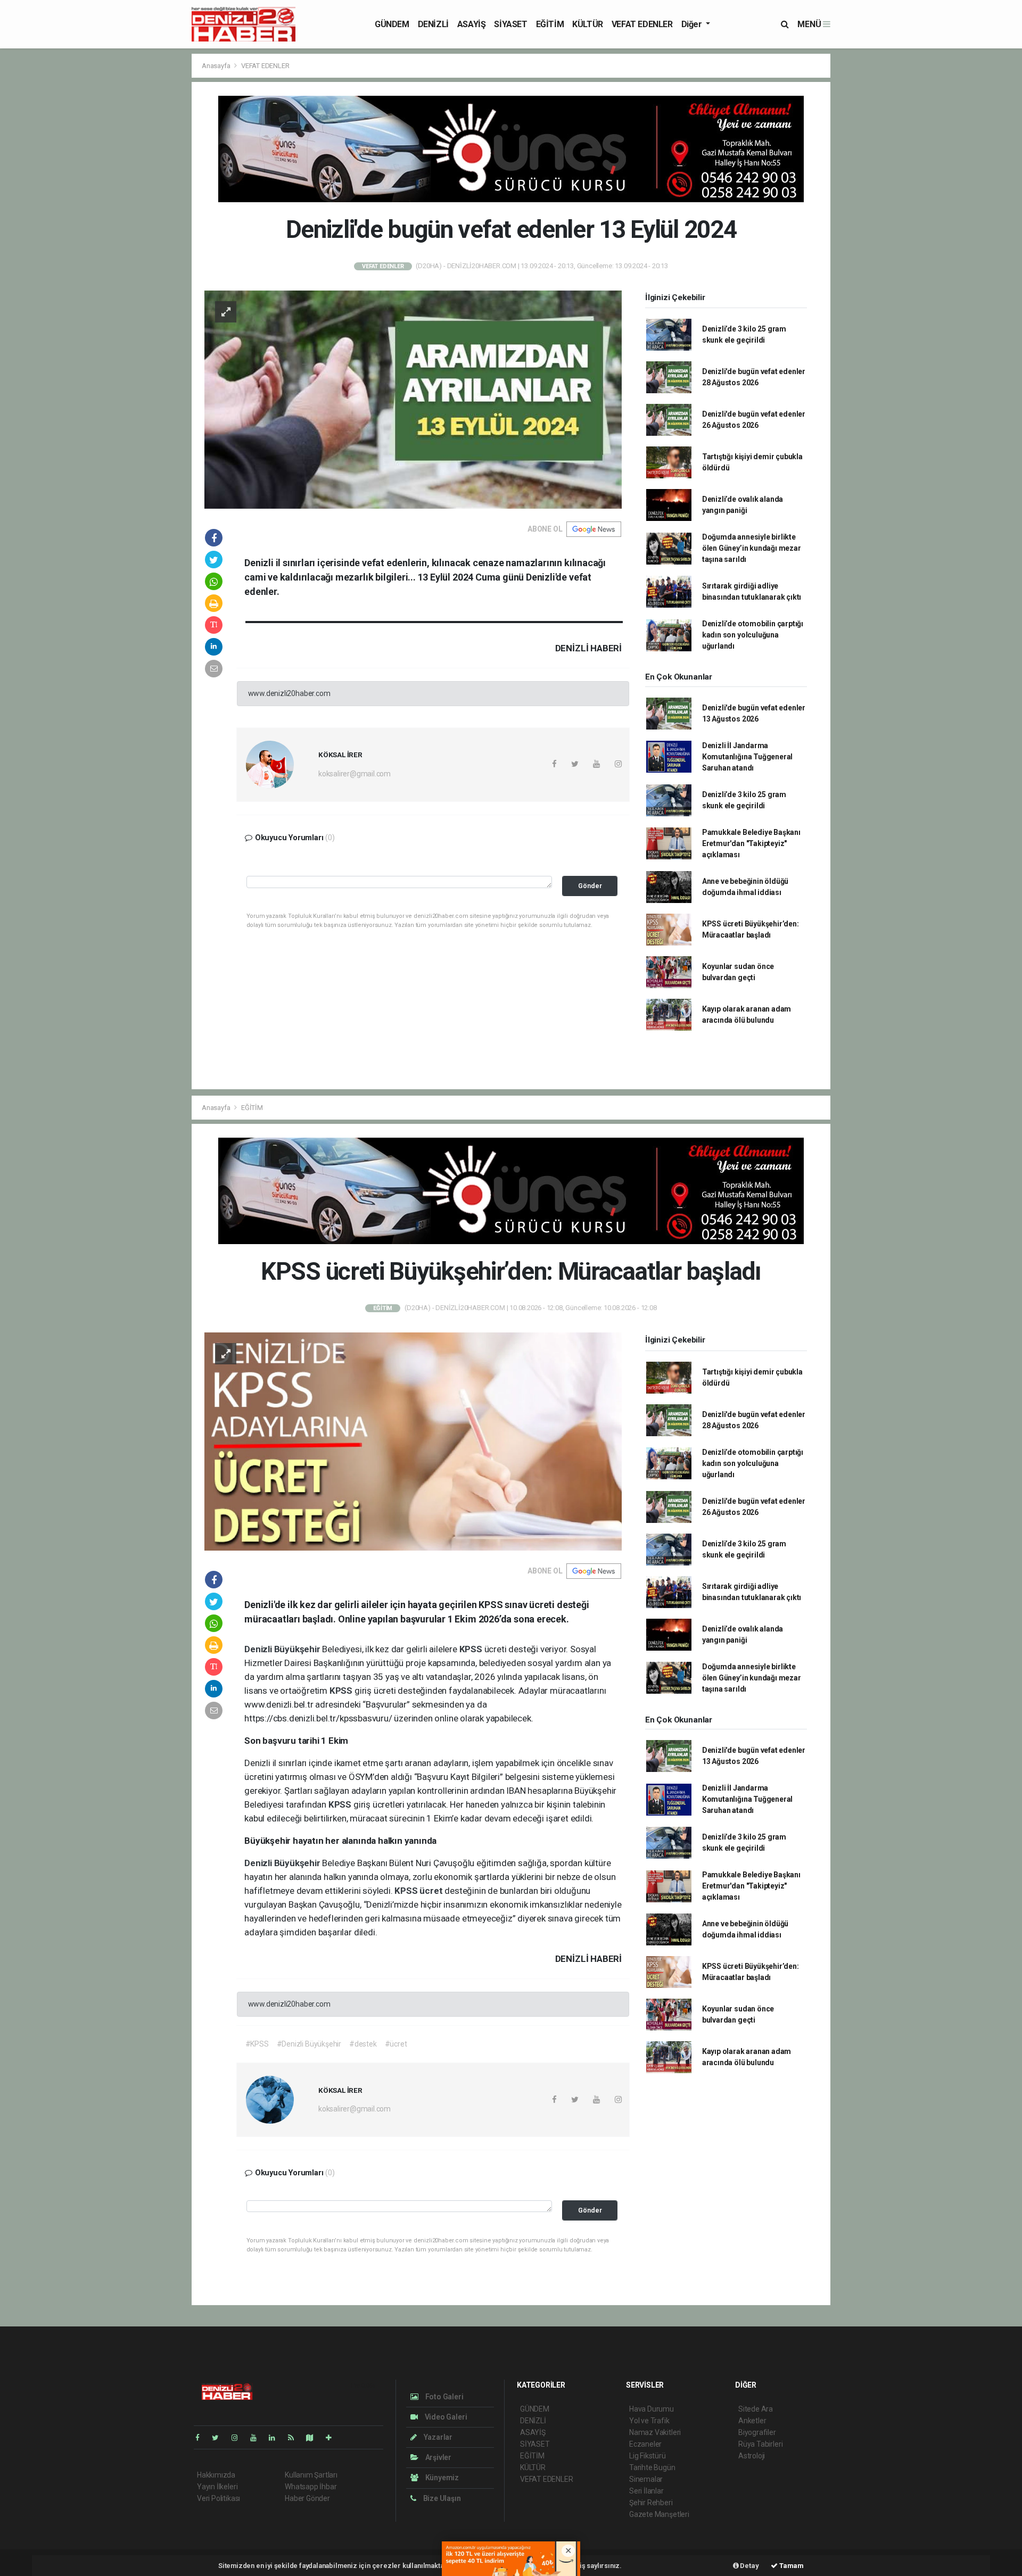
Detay (749, 2566)
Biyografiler (757, 2432)
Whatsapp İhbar (311, 2487)
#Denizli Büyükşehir (309, 2044)
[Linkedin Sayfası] (276, 2438)
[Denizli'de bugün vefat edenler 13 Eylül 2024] (413, 399)
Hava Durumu (652, 2409)
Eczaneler (645, 2444)
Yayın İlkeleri (217, 2487)
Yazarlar (437, 2437)
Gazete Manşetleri (659, 2514)
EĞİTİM (550, 24)
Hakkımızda (216, 2475)
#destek (363, 2044)
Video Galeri (445, 2417)
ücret (432, 1891)
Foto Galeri (444, 2397)
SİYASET (510, 24)
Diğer (693, 24)
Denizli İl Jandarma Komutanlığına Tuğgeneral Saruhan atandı (747, 757)
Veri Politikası (219, 2498)
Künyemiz (441, 2478)
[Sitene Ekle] (333, 2438)
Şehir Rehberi (651, 2503)
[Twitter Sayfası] (220, 2438)
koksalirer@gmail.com (355, 774)
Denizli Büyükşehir (283, 1649)
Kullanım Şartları (311, 2475)
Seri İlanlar (646, 2491)
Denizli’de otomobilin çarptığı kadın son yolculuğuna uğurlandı (753, 635)
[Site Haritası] (314, 2438)
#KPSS (257, 2044)
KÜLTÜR (588, 24)
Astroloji (752, 2456)
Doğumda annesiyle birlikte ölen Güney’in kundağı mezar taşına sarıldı (752, 548)
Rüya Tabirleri (760, 2444)
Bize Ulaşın (441, 2498)
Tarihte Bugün (652, 2467)
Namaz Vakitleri (655, 2432)
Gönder (590, 886)
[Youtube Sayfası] (258, 2438)
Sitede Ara (756, 2409)
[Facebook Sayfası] (202, 2438)
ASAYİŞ (472, 24)
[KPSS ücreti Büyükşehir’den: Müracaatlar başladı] (413, 1441)
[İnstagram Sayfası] (239, 2438)
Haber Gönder (307, 2498)
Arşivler (438, 2457)
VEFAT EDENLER (642, 24)
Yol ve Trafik (649, 2421)
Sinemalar (646, 2479)
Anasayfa (217, 66)
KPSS (472, 1649)
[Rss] (295, 2438)
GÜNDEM (392, 24)
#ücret (396, 2044)
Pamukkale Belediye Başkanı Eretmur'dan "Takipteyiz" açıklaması (751, 843)
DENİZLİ (433, 24)
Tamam (791, 2566)
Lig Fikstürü (648, 2456)
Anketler (752, 2421)
